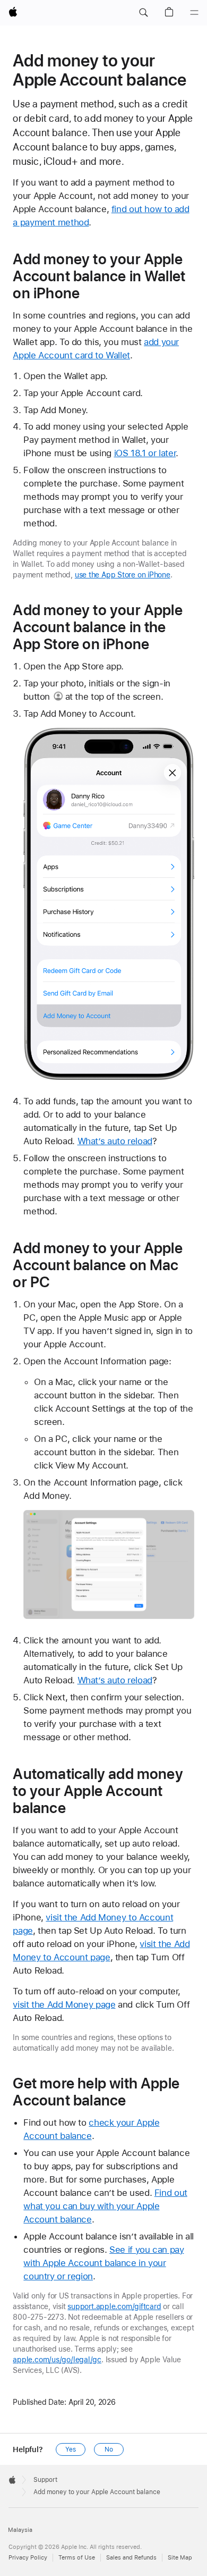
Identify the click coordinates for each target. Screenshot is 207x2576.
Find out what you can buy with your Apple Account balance (105, 2206)
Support (45, 2480)
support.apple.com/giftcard (114, 2306)
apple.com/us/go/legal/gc (57, 2360)
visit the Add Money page (64, 2004)
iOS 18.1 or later (145, 453)
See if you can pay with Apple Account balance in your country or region (103, 2263)
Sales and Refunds (131, 2558)
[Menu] (194, 13)
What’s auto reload (115, 1141)
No (109, 2449)
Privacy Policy (28, 2558)
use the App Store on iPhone (123, 575)
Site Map (180, 2558)
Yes (71, 2449)
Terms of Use (77, 2558)
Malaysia (20, 2530)
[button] (143, 13)
